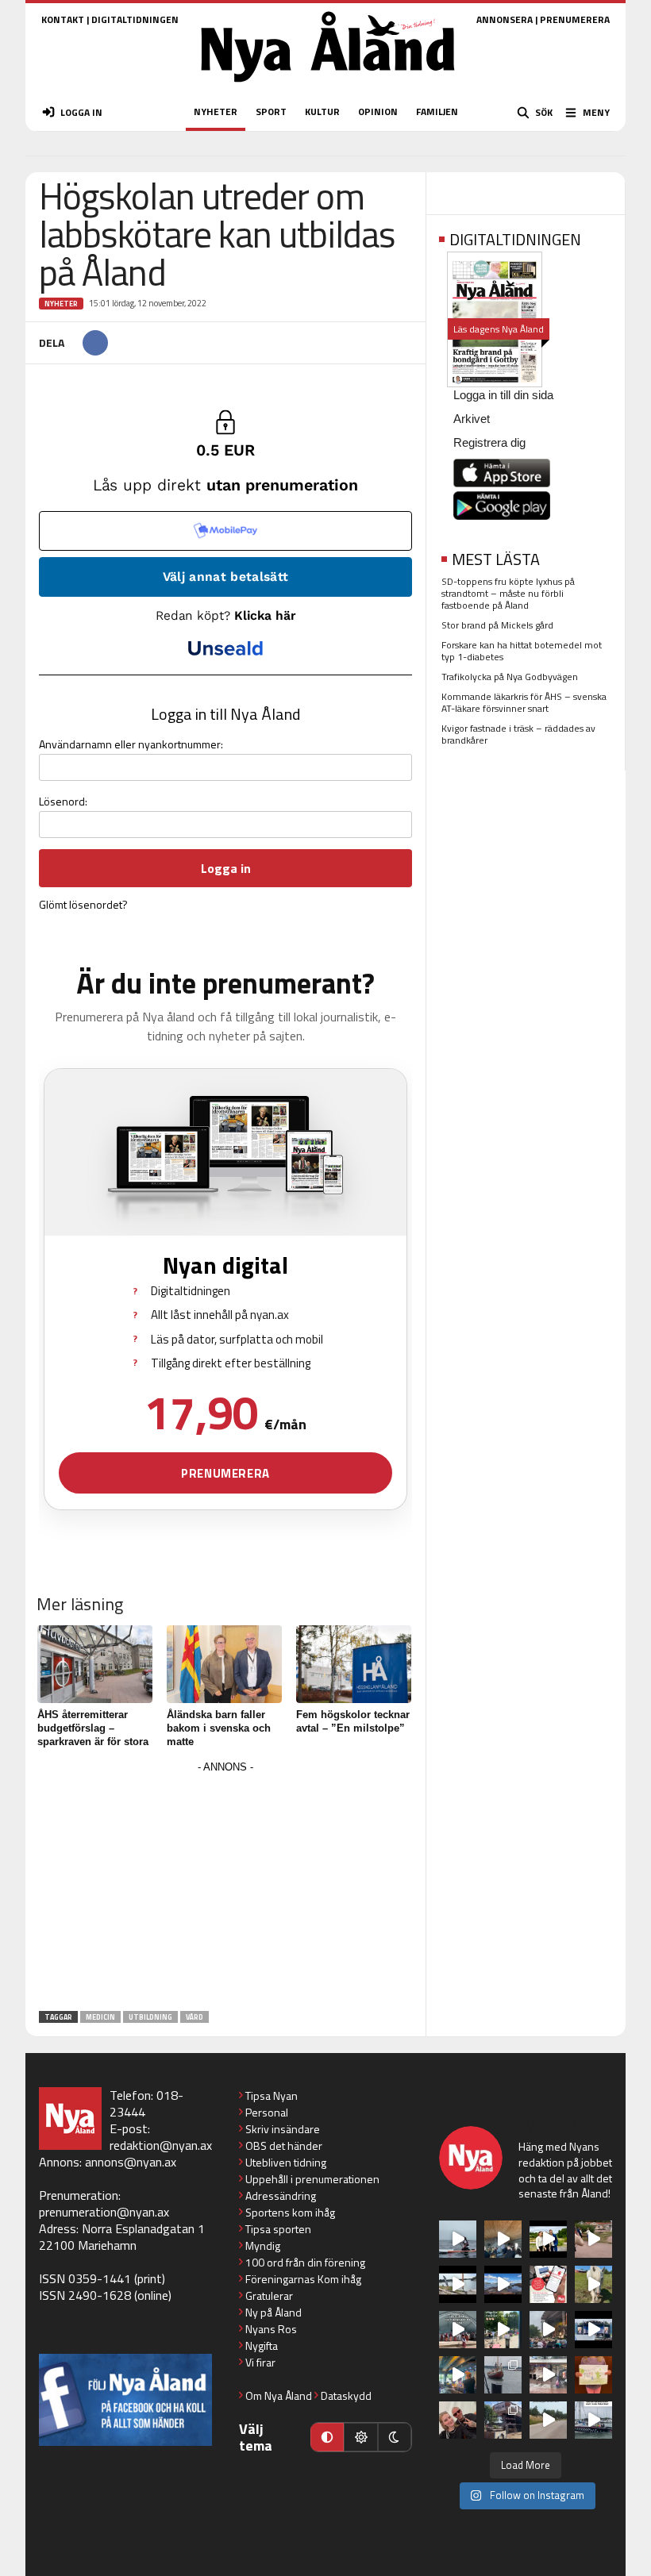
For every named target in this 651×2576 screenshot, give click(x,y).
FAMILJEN (437, 111)
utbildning (150, 2017)
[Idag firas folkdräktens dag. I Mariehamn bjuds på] (458, 2330)
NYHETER (216, 111)
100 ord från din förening (305, 2262)
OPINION (378, 111)
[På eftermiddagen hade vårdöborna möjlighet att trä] (548, 2239)
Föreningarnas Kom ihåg (303, 2279)
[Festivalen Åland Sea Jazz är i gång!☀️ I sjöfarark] (503, 2239)
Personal (267, 2112)
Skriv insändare (283, 2129)
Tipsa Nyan (272, 2095)
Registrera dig (489, 442)
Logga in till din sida (503, 395)
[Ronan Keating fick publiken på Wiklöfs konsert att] (548, 2330)
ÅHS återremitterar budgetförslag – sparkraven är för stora (93, 1728)
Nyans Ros (271, 2329)
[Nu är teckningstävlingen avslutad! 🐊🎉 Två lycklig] (593, 2375)
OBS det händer (284, 2145)
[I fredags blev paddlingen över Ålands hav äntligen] (458, 2239)
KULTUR (322, 111)
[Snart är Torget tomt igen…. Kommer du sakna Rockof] (503, 2330)
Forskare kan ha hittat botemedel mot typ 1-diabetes (522, 651)
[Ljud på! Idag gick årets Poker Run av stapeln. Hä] (593, 2420)
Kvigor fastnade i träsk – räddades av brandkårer (518, 734)
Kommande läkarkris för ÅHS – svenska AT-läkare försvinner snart (524, 702)
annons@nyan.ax (131, 2162)
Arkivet (472, 419)
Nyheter (61, 304)
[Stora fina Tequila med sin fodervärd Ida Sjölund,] (593, 2284)
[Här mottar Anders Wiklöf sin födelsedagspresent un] (458, 2375)
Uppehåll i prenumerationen (312, 2179)
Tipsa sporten (278, 2229)
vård (195, 2017)
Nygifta (262, 2345)
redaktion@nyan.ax (161, 2145)
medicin (100, 2017)
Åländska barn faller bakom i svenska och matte (219, 1728)
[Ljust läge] (360, 2437)
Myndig (263, 2245)
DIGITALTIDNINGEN (135, 19)
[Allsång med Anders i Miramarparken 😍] (593, 2330)
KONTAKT (63, 19)
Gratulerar (269, 2295)
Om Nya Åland (279, 2395)
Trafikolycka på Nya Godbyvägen (510, 677)
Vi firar (260, 2362)
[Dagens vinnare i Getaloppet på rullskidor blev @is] (548, 2420)
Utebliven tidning (286, 2162)
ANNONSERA (505, 19)
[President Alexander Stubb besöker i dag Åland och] (593, 2239)
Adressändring (281, 2195)
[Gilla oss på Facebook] (125, 2399)
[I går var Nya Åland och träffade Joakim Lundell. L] (458, 2420)
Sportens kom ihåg (290, 2212)
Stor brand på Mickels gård (497, 625)
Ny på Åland (273, 2312)
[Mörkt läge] (395, 2437)
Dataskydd (346, 2395)
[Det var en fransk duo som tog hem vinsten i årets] (458, 2284)
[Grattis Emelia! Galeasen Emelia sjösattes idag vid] (503, 2375)
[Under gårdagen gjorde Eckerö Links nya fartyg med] (503, 2284)
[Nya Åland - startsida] (328, 87)
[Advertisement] (225, 1889)
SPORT (271, 111)
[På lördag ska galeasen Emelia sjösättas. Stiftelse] (503, 2420)
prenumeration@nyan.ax (104, 2212)
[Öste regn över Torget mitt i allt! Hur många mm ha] (548, 2375)
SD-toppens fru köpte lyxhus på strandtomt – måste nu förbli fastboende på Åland (508, 593)
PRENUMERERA (575, 19)
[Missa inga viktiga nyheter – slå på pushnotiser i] (548, 2284)
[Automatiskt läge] (327, 2437)
